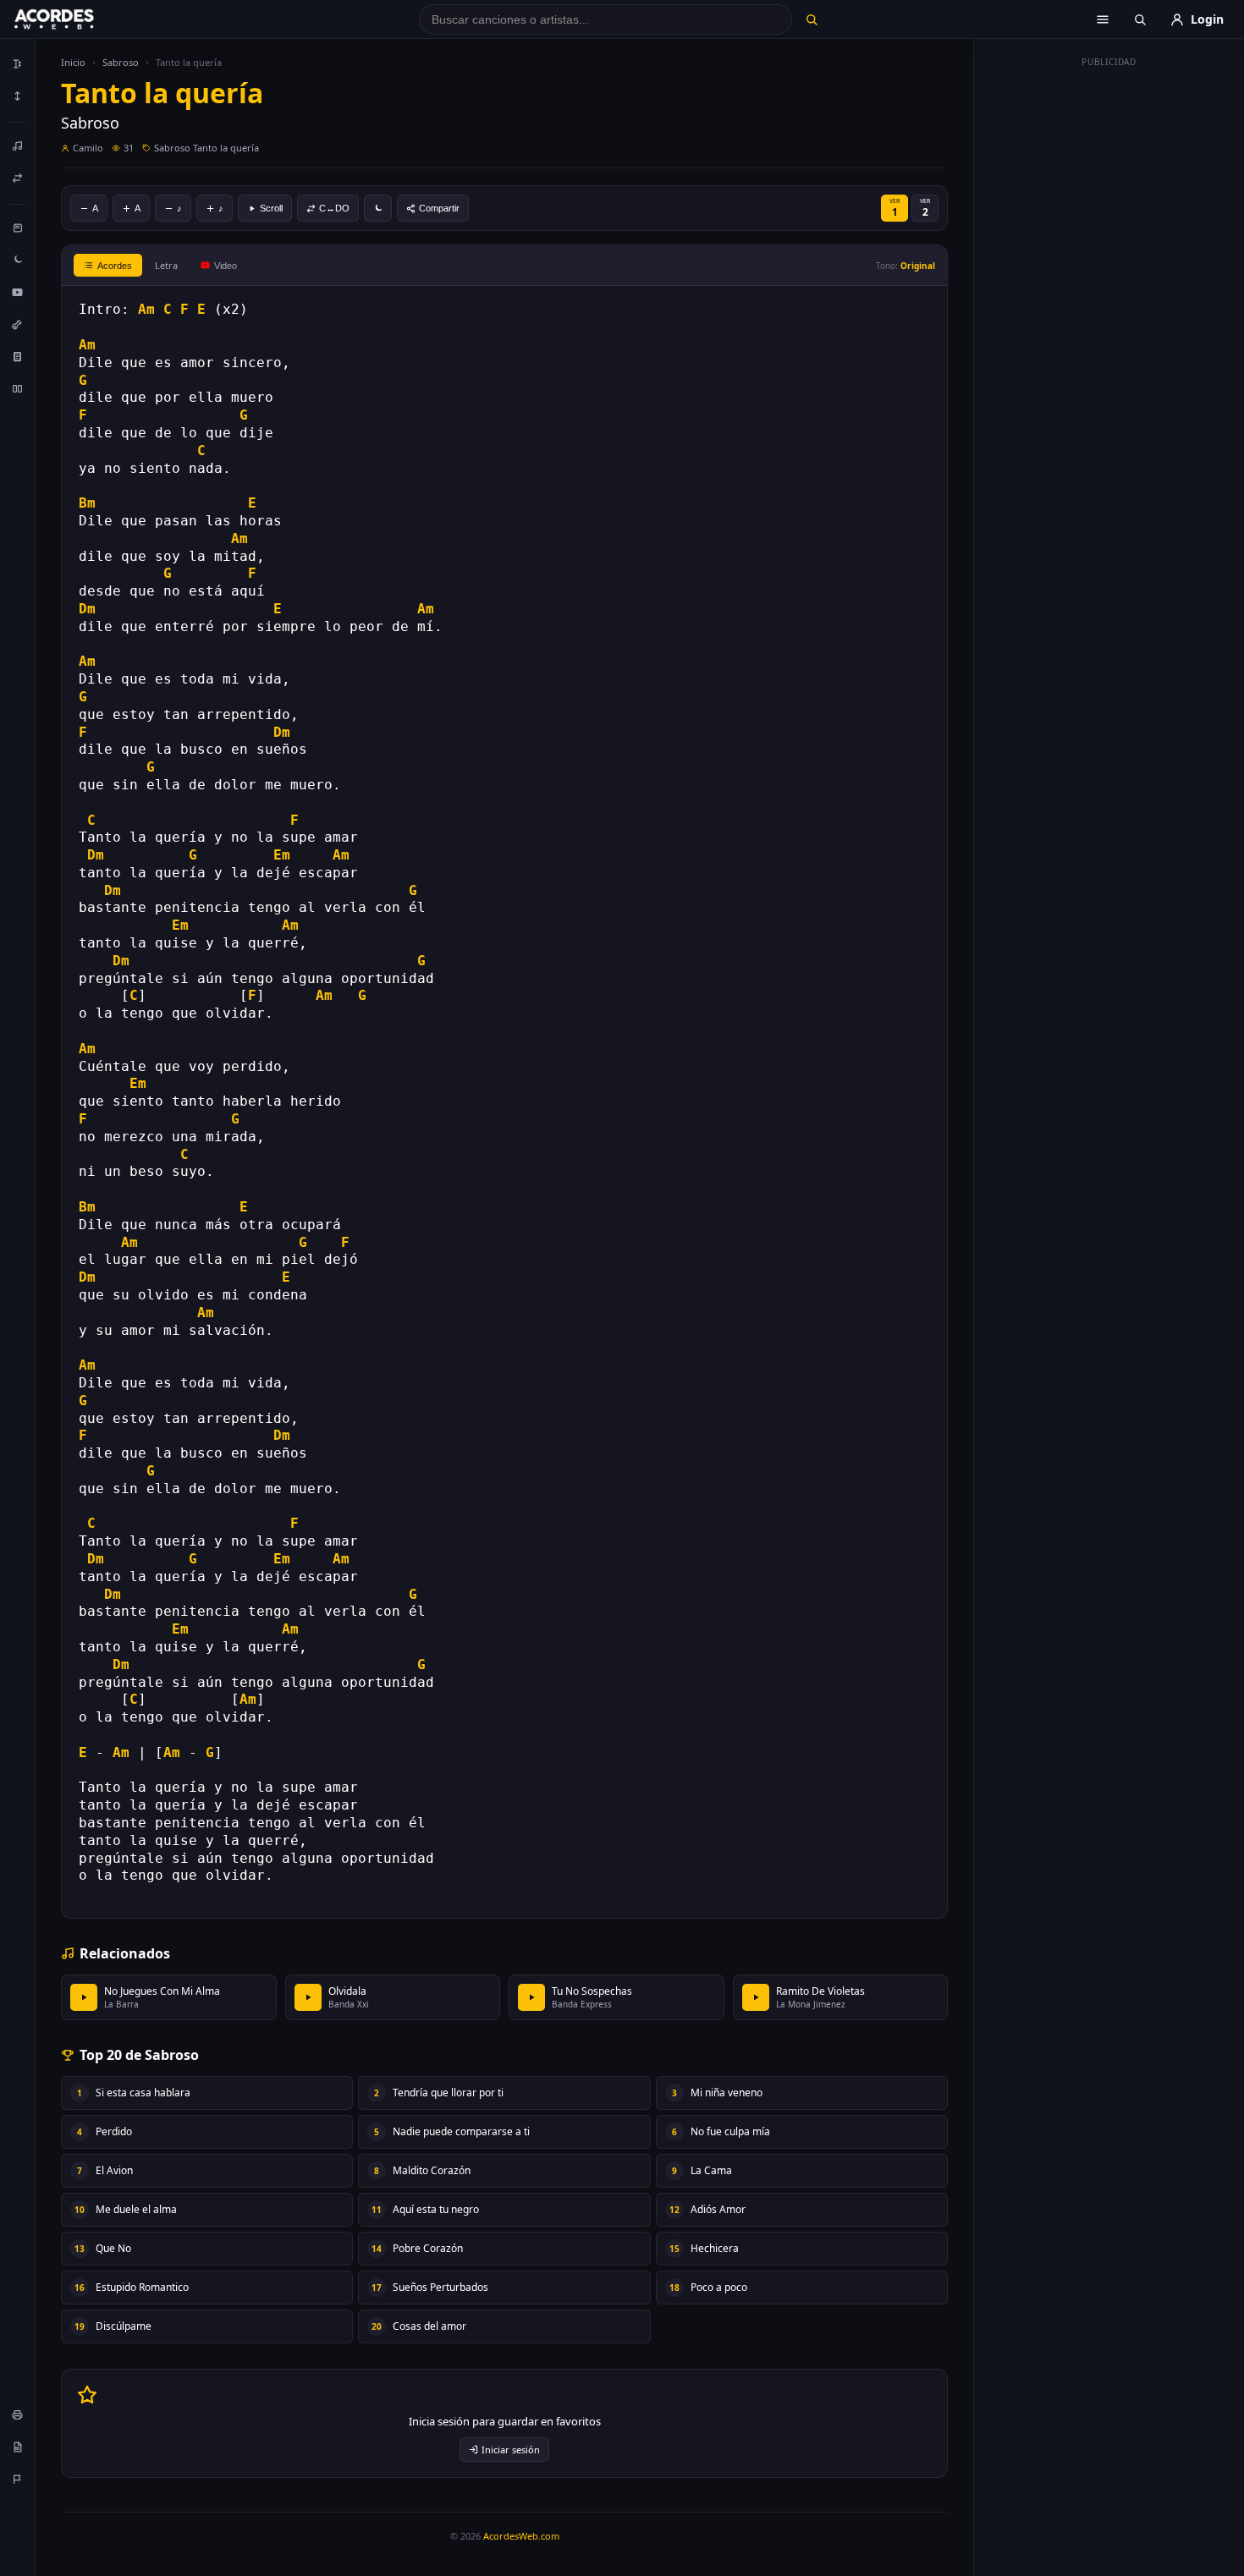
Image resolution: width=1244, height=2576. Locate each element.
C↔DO (334, 208)
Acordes (115, 266)
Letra (166, 265)
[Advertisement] (1109, 328)
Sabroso (121, 62)
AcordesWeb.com (521, 2536)
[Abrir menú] (1103, 19)
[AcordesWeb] (75, 19)
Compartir (439, 208)
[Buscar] (811, 19)
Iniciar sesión (511, 2450)
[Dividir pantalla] (18, 388)
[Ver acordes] (18, 356)
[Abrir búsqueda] (1140, 19)
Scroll (271, 208)
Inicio (73, 62)
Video (226, 266)
